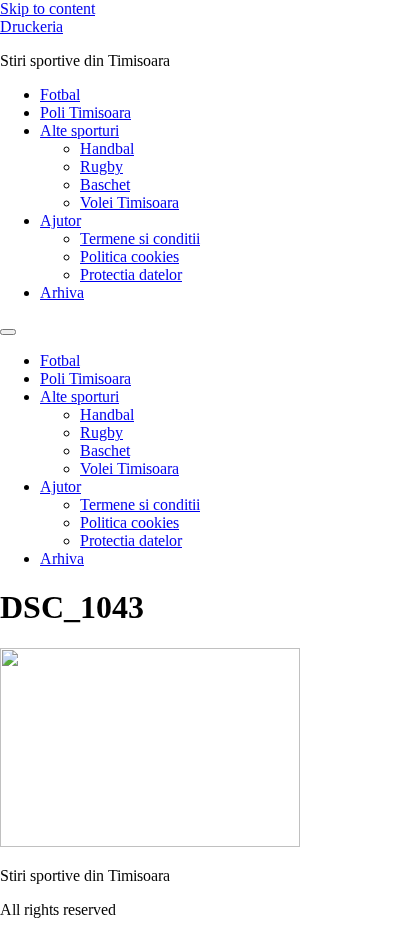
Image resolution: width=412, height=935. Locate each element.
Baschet (105, 184)
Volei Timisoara (129, 202)
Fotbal (60, 94)
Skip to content (47, 8)
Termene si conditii (140, 238)
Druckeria (31, 26)
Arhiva (62, 292)
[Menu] (8, 332)
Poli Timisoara (85, 112)
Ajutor (60, 220)
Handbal (107, 148)
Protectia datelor (131, 274)
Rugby (101, 166)
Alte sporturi (79, 130)
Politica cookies (129, 256)
